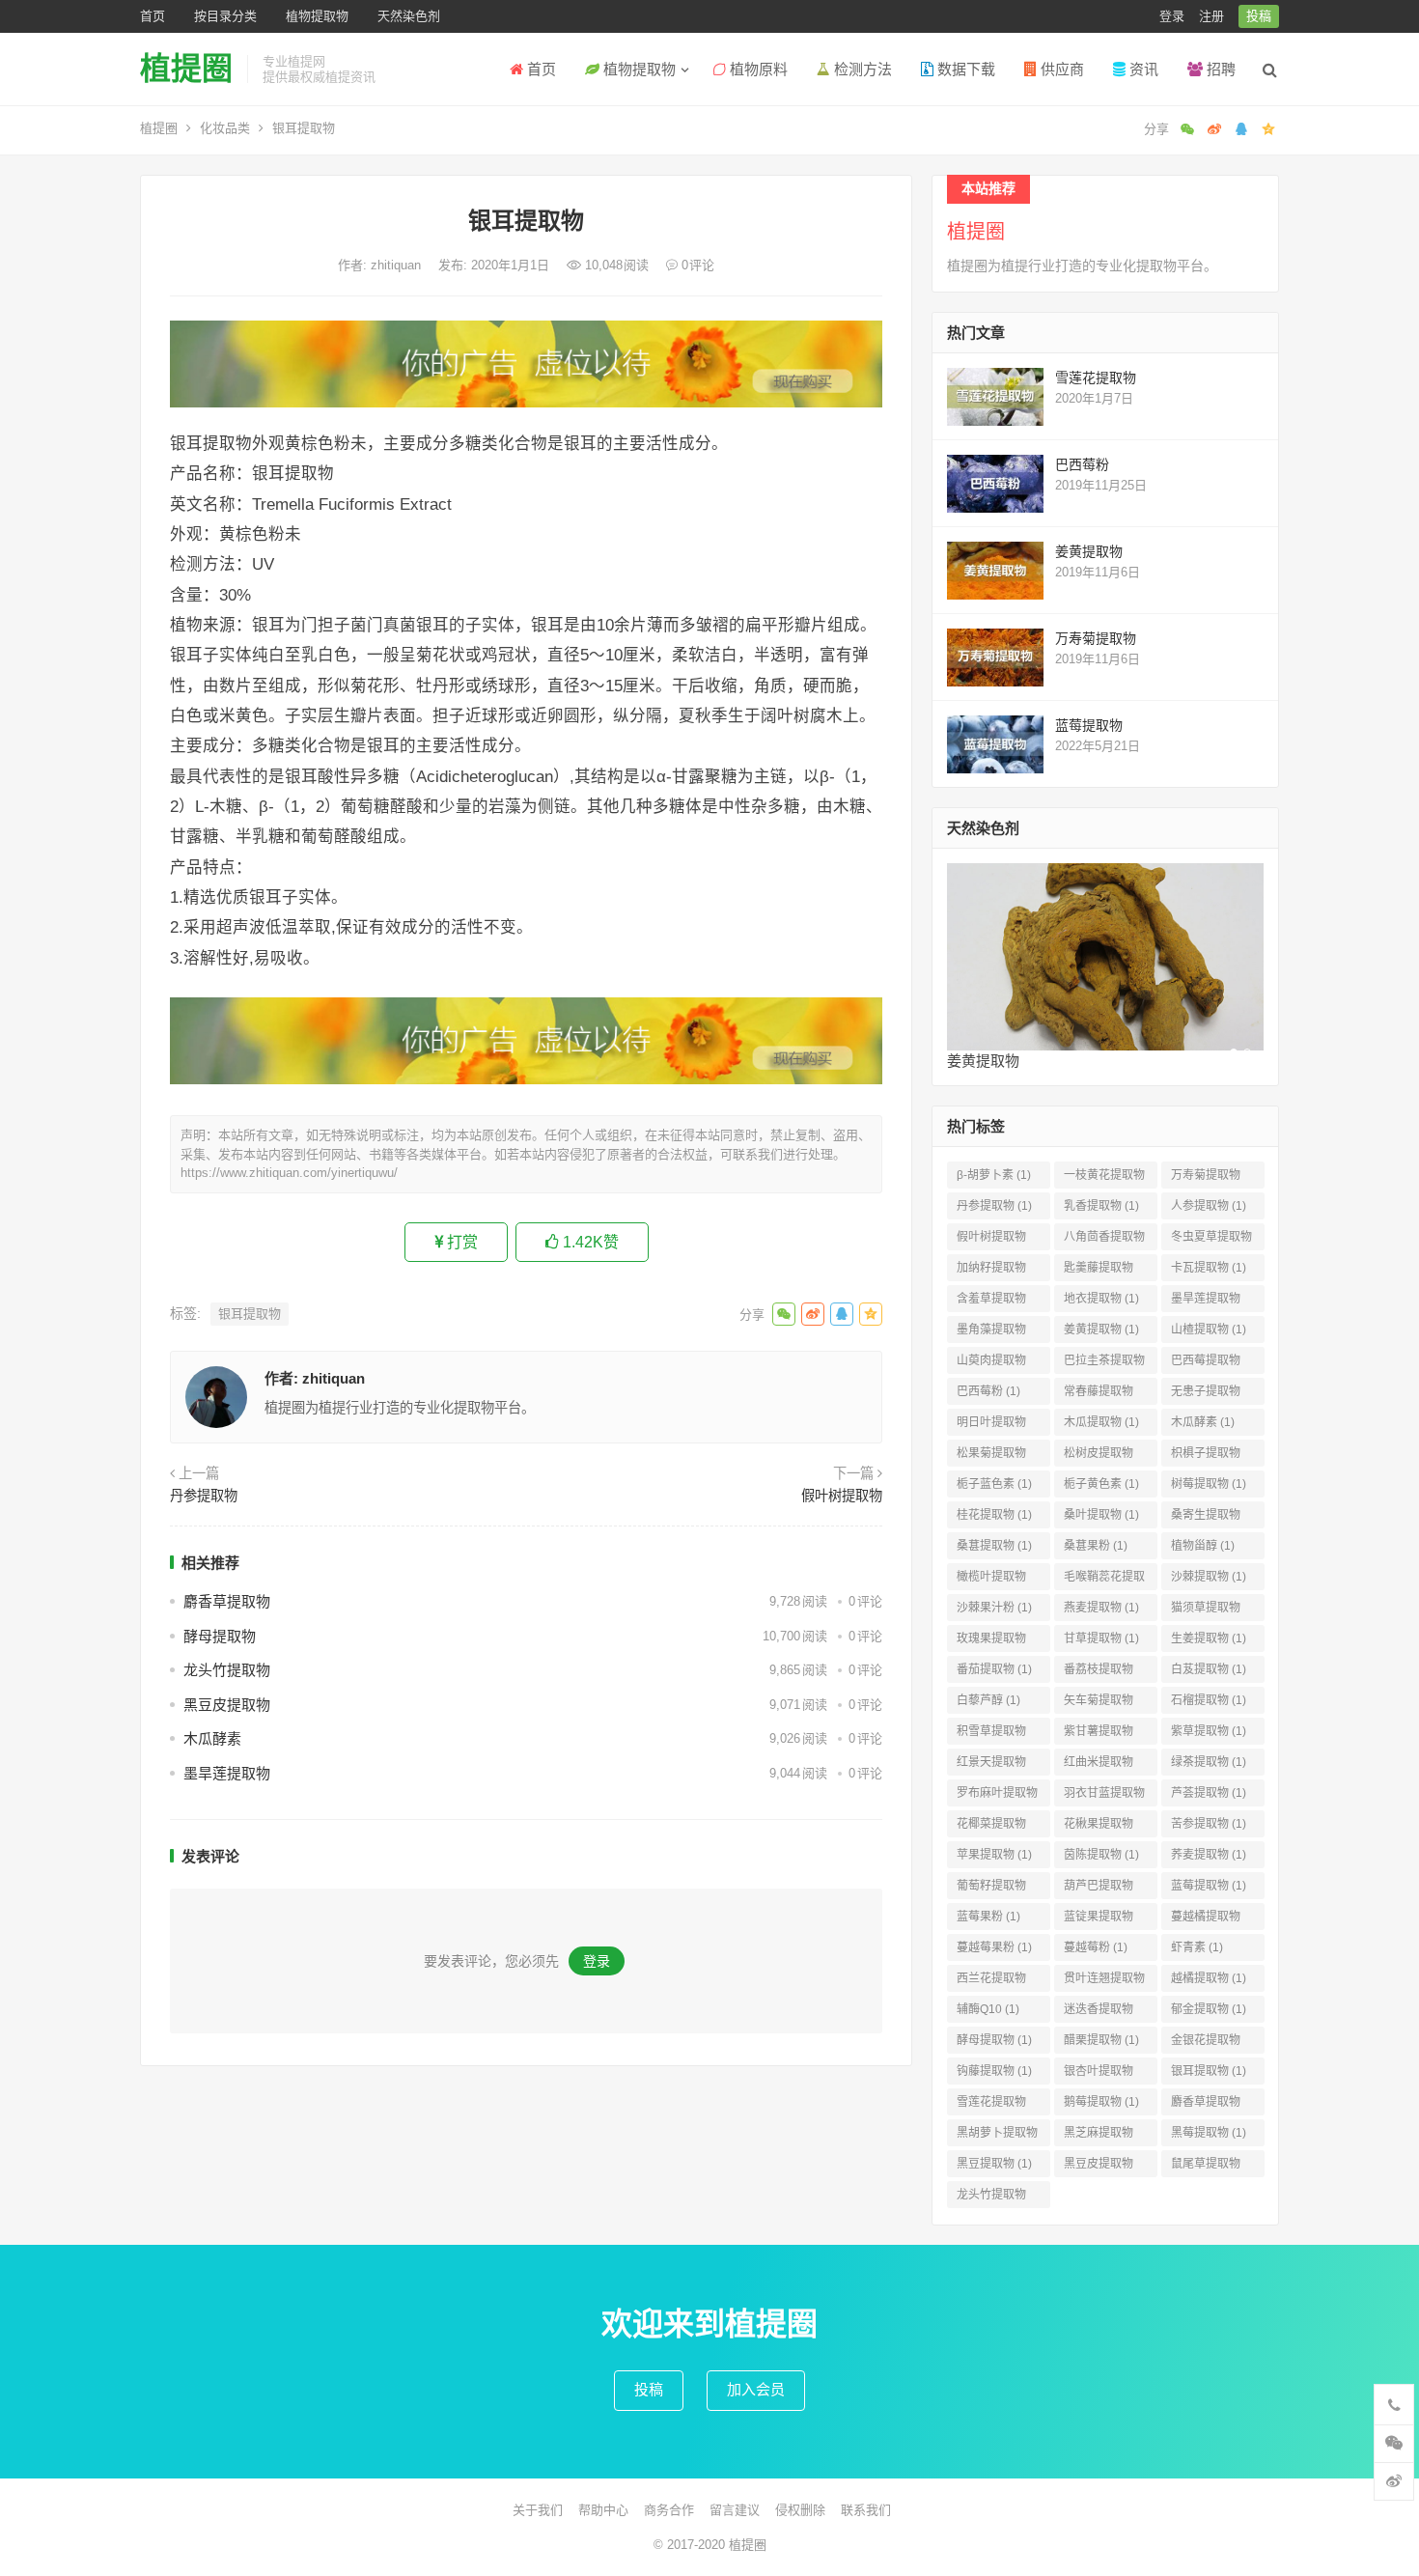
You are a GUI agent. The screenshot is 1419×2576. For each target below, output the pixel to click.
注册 (1211, 16)
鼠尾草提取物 (1206, 2167)
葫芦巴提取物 (1099, 1889)
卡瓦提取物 (1209, 1268)
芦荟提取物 (1209, 1793)
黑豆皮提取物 (227, 1705)
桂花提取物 (994, 1515)
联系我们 (866, 2510)
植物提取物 (317, 16)
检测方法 (861, 69)
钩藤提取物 (994, 2071)
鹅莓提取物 (1101, 2102)
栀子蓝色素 (994, 1484)
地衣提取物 (1101, 1299)
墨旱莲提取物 (227, 1773)
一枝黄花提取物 (1104, 1178)
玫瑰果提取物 (991, 1642)
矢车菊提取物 (1099, 1704)
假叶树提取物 (842, 1496)
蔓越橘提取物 (1206, 1920)
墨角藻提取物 (991, 1333)
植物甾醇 (1203, 1546)
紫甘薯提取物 (1099, 1735)
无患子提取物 (1206, 1395)
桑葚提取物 (994, 1546)
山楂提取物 (1209, 1330)
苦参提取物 (1209, 1824)
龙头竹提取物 (227, 1670)
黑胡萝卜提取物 (997, 2136)
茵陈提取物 (1101, 1855)
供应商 (1060, 69)
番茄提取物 (994, 1669)
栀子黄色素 (1101, 1484)
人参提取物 (1209, 1206)
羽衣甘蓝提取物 (1104, 1796)
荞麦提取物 (1209, 1855)
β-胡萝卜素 (994, 1175)
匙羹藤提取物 (1099, 1271)
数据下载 (964, 69)
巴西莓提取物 (1206, 1364)
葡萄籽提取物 (991, 1889)
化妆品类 (225, 128)
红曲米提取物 (1099, 1765)
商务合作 (669, 2510)
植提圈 (186, 69)
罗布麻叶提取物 (997, 1796)
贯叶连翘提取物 (1104, 1982)
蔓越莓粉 (1096, 1947)
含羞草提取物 (991, 1302)
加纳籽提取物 (991, 1271)
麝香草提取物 (227, 1601)
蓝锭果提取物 (1099, 1920)
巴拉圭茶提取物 (1104, 1364)
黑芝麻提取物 (1099, 2136)
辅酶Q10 (988, 2009)
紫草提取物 (1209, 1731)
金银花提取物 (1206, 2044)
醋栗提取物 (1101, 2040)
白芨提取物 (1209, 1669)
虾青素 (1197, 1947)
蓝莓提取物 (1089, 725)
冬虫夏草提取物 (1211, 1240)
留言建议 (735, 2510)
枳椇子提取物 (1206, 1456)
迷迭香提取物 (1099, 2013)
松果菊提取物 (991, 1456)
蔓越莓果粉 (994, 1947)
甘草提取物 (1101, 1638)
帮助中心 (603, 2510)
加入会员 (756, 2389)
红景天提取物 (991, 1765)
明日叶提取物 (991, 1426)
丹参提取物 (204, 1496)
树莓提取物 (1209, 1484)
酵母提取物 (220, 1636)
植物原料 (757, 69)
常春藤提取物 (1099, 1395)
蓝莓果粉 (988, 1917)
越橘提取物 (1209, 1978)
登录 (1172, 16)
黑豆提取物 (994, 2164)
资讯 (1142, 69)
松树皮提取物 (1099, 1456)
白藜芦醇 (988, 1700)
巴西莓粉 (1082, 464)
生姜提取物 (1209, 1638)
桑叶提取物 (1101, 1515)
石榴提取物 (1209, 1700)
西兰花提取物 (991, 1982)
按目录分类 (225, 16)
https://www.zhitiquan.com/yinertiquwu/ (289, 1173)
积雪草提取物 (991, 1735)
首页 (153, 16)
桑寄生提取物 (1206, 1518)
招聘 (1219, 69)
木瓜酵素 (212, 1738)
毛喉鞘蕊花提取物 (1104, 1580)
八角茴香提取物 (1104, 1240)
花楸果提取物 (1099, 1827)
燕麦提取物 (1101, 1608)
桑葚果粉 (1096, 1546)
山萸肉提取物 (991, 1364)
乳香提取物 (1101, 1206)
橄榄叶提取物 (991, 1580)
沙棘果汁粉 (994, 1608)
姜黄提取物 (1089, 551)
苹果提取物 (994, 1855)
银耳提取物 (250, 1314)
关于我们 (538, 2510)
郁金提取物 (1209, 2009)
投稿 (1259, 16)
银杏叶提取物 (1099, 2074)
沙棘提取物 (1209, 1577)
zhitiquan (398, 265)
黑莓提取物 (1209, 2133)
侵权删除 (800, 2510)
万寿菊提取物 (1096, 638)
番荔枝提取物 (1099, 1673)
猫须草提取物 (1206, 1611)
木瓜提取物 (1101, 1422)
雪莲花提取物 (1096, 378)
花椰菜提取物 (991, 1827)
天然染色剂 (409, 16)
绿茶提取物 (1209, 1762)
